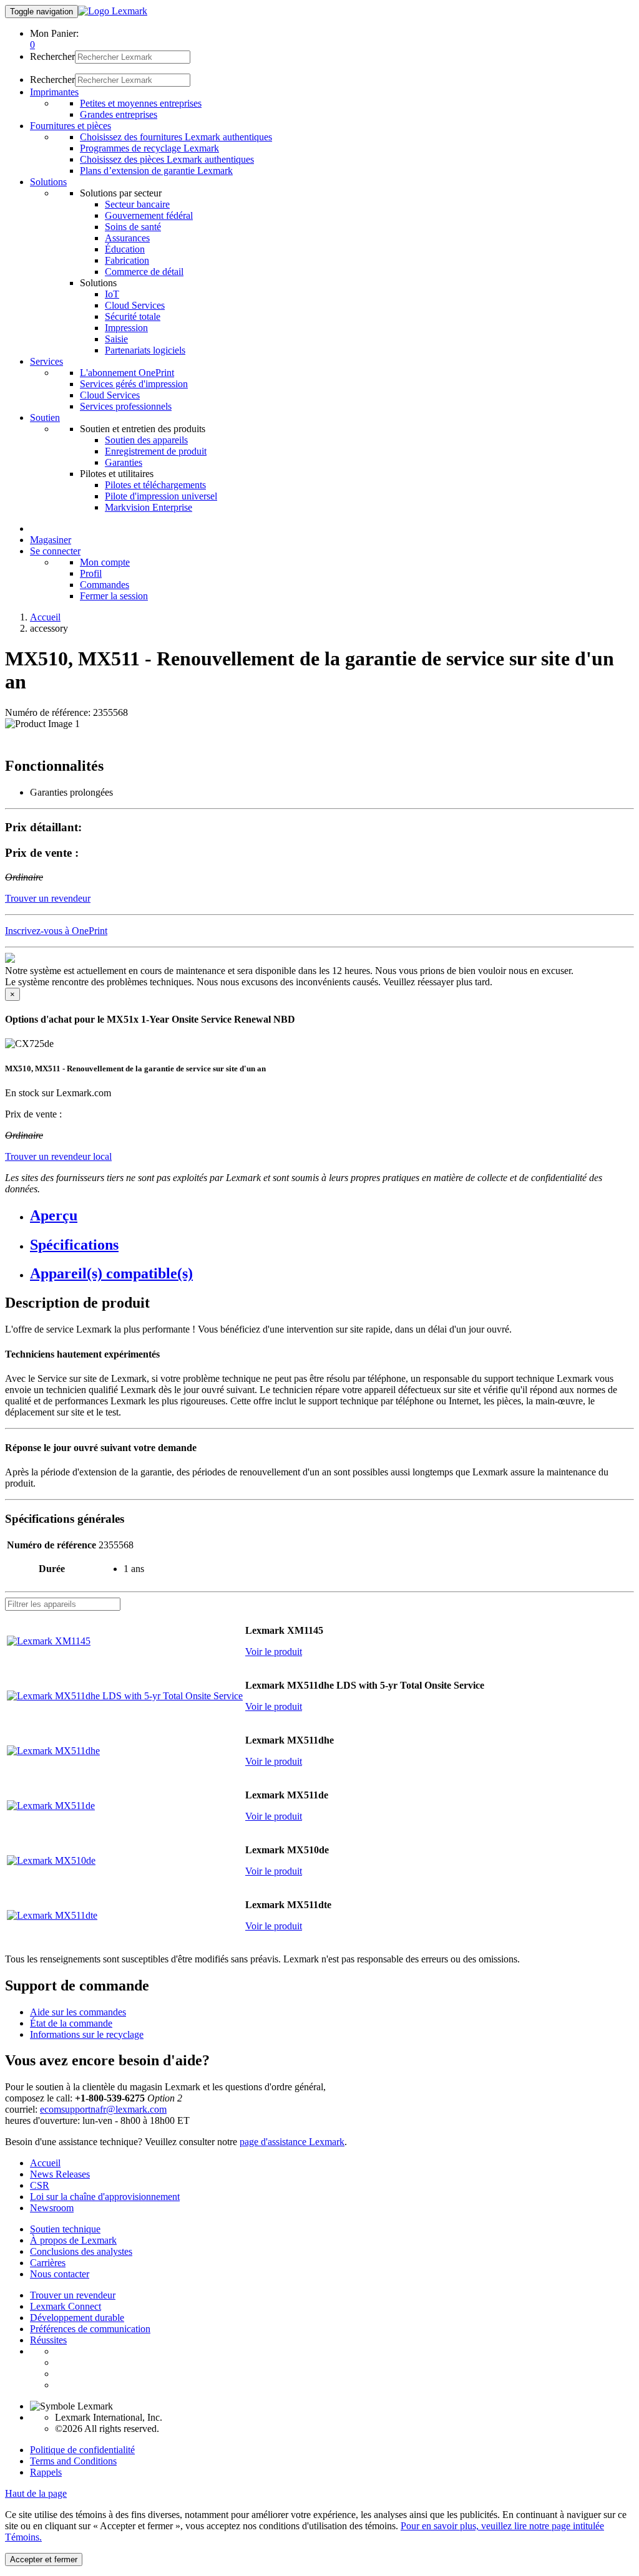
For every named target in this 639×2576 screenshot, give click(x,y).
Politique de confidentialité (82, 2450)
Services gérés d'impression (134, 384)
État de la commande (71, 2023)
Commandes (105, 585)
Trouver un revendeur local (58, 1156)
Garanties (124, 462)
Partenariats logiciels (145, 350)
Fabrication (127, 260)
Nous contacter (60, 2274)
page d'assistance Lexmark (292, 2142)
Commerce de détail (144, 272)
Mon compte (105, 562)
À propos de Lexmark (73, 2240)
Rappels (46, 2472)
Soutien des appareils (146, 440)
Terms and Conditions (73, 2461)
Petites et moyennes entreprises (141, 103)
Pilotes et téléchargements (155, 485)
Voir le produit (274, 1652)
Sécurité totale (133, 316)
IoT (112, 294)
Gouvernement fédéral (149, 215)
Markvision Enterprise (149, 507)
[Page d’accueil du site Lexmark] (113, 11)
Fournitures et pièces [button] (71, 126)
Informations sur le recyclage (87, 2034)
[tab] (332, 1216)
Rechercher (52, 56)
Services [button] (46, 361)
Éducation (125, 249)
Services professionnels (126, 406)
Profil (91, 573)
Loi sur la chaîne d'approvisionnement (105, 2197)
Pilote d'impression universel (161, 496)
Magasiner (51, 540)
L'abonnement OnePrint (127, 373)
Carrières (48, 2263)
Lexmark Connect (66, 2306)
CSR (40, 2185)
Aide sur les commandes (78, 2012)
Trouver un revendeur (73, 2295)
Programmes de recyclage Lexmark (149, 148)
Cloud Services (135, 305)
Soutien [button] (45, 417)
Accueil (45, 617)
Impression (126, 328)
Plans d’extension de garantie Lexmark (156, 171)
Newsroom (52, 2208)
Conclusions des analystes (81, 2251)
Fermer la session (114, 596)
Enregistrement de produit (156, 451)
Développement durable (77, 2318)
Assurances (127, 238)
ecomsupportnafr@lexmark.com (103, 2109)
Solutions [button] (48, 182)
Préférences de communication (90, 2329)
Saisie (116, 339)
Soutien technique (65, 2229)
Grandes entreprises (119, 114)
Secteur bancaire (137, 204)
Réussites (48, 2340)
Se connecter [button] (55, 551)
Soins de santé (133, 227)
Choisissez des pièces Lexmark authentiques (167, 159)
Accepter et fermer (44, 2559)
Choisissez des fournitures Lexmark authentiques (176, 137)
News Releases (60, 2174)
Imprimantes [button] (54, 92)
